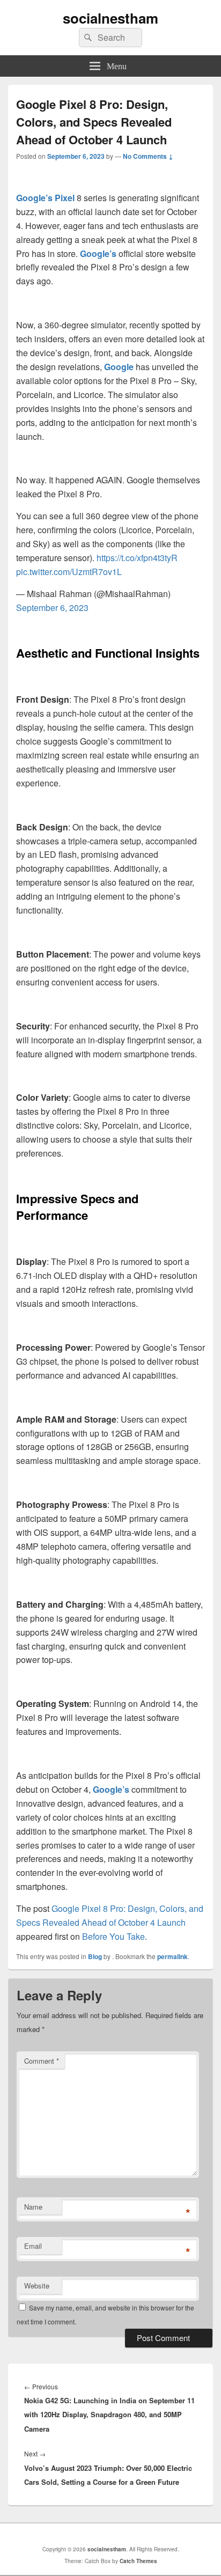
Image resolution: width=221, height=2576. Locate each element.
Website (37, 2286)
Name (33, 2207)
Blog (95, 1956)
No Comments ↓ (148, 156)
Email (33, 2246)
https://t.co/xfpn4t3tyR (137, 558)
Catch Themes (138, 2561)
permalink (172, 1956)
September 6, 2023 (52, 608)
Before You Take (113, 1936)
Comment (42, 2061)
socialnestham (110, 18)
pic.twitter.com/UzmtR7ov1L (69, 572)
